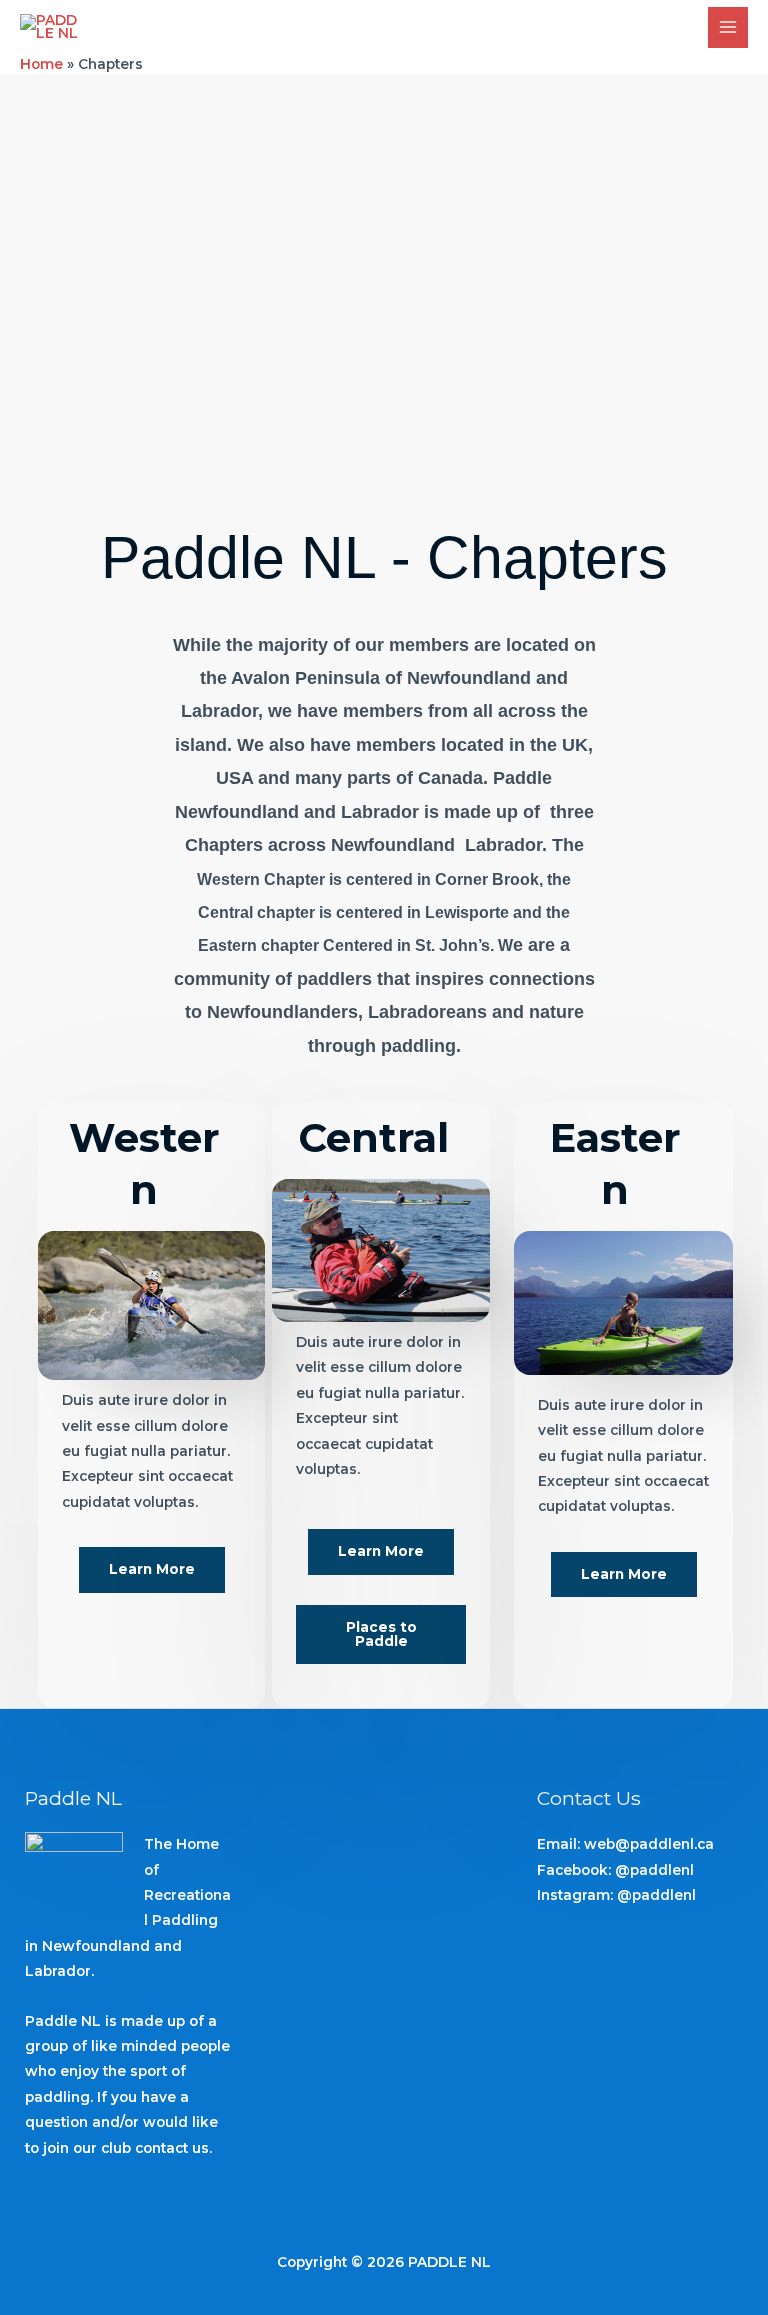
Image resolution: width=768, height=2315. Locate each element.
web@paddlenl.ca (649, 1844)
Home (41, 64)
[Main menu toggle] (728, 27)
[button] (152, 1570)
